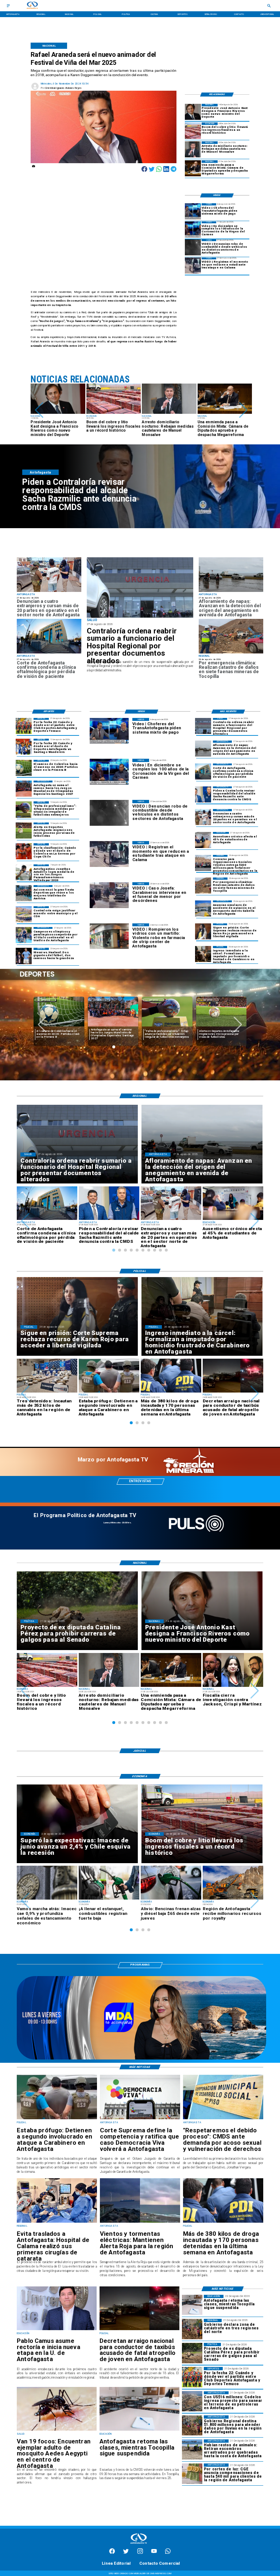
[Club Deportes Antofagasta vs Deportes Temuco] (24, 726)
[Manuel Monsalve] (193, 149)
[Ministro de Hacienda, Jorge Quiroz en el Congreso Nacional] (193, 168)
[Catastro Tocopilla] (231, 653)
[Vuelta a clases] (139, 2430)
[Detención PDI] (223, 2222)
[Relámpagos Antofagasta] (140, 2222)
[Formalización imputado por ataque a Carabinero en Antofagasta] (203, 954)
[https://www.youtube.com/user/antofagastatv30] (154, 2553)
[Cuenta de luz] (192, 2473)
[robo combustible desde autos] (193, 247)
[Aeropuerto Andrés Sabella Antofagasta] (203, 908)
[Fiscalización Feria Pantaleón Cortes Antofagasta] (49, 592)
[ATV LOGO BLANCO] (139, 2544)
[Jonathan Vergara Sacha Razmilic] (203, 794)
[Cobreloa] (24, 851)
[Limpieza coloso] (192, 2449)
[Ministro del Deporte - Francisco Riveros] (193, 112)
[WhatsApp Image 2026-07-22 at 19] (24, 789)
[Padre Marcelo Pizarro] (193, 229)
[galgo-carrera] (192, 2353)
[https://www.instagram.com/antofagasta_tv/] (140, 2553)
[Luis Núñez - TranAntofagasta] (193, 211)
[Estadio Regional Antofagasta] (24, 914)
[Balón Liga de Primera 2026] (24, 809)
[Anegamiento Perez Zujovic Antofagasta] (231, 592)
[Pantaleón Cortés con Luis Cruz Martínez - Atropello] (139, 2330)
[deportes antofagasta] (24, 747)
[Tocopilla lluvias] (192, 2329)
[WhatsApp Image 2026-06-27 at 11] (24, 935)
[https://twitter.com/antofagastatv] (126, 2553)
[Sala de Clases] (203, 840)
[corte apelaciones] (49, 653)
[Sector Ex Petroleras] (192, 2401)
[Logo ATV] (32, 6)
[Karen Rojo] (203, 931)
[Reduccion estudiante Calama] (193, 266)
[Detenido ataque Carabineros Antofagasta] (57, 2119)
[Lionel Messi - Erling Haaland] (24, 956)
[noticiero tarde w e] (141, 2059)
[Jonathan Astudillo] (24, 872)
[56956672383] (168, 2553)
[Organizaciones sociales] (203, 863)
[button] (39, 410)
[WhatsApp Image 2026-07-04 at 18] (24, 893)
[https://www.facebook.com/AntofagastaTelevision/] (112, 2553)
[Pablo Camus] (57, 2330)
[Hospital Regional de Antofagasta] (140, 588)
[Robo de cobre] (193, 130)
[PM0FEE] (24, 768)
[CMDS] (223, 2119)
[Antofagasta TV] (8, 6)
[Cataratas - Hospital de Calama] (57, 2222)
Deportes (100, 1000)
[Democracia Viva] (140, 2119)
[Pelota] (24, 830)
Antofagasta (45, 1000)
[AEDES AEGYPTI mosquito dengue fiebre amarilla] (57, 2430)
